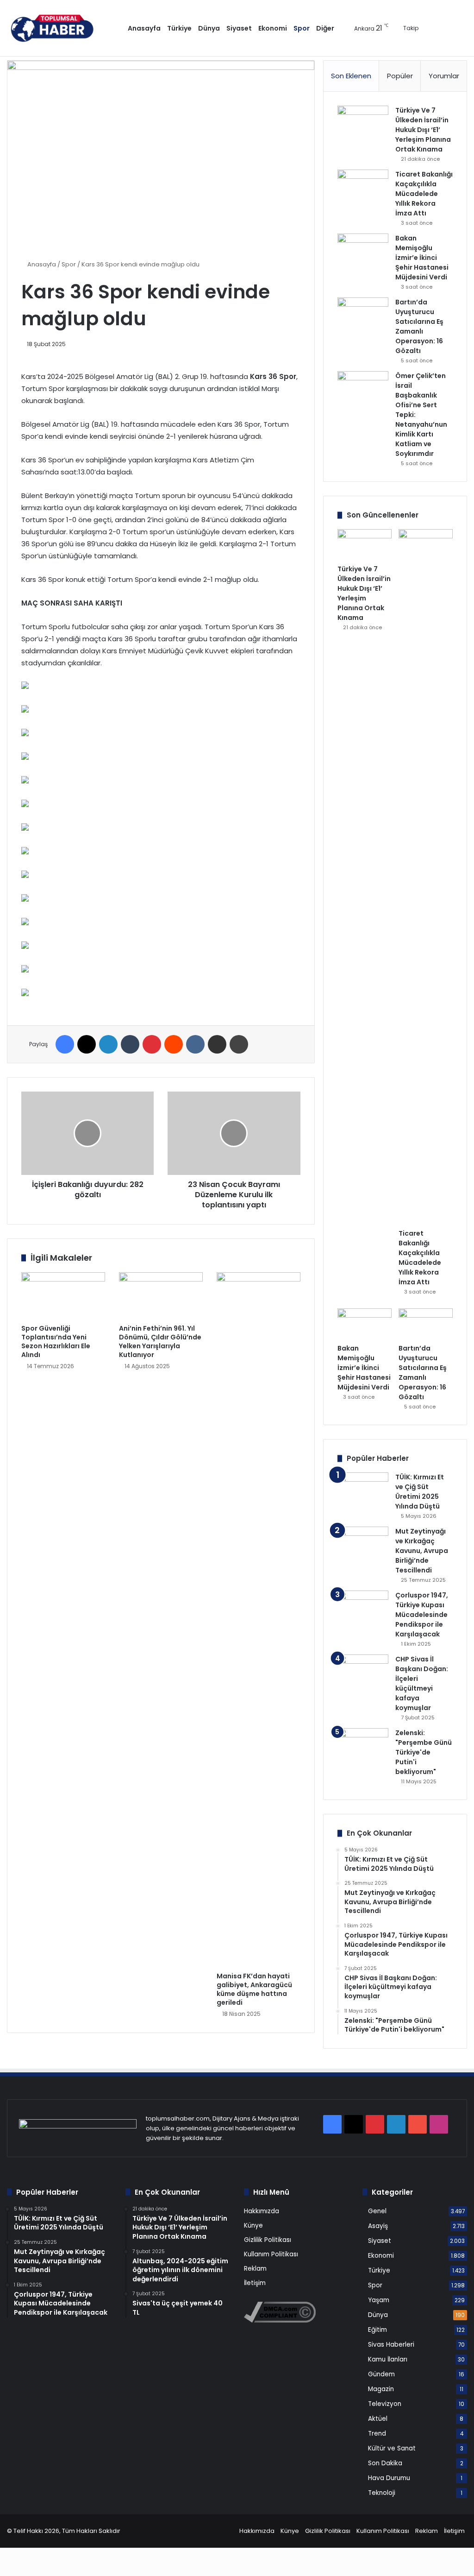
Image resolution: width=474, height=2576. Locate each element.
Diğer (325, 28)
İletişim (255, 2283)
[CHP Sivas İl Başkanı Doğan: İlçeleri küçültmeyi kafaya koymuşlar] (363, 1672)
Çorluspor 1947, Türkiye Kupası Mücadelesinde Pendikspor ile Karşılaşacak (422, 1615)
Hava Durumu (389, 2478)
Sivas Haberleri (391, 2345)
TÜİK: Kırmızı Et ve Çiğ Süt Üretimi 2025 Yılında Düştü (420, 1492)
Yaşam (379, 2300)
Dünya (209, 28)
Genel (377, 2211)
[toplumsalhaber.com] (59, 28)
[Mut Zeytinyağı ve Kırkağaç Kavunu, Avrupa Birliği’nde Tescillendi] (363, 1544)
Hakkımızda (262, 2211)
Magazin (381, 2389)
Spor (302, 28)
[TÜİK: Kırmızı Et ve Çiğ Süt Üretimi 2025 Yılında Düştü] (363, 1490)
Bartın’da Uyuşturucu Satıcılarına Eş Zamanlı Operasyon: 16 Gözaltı (419, 326)
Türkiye (179, 28)
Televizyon (385, 2404)
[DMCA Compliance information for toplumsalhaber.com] (280, 2320)
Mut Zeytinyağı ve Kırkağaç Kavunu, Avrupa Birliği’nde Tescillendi (422, 1551)
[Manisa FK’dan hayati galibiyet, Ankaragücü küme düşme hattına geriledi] (259, 1620)
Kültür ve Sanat (392, 2448)
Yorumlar (444, 76)
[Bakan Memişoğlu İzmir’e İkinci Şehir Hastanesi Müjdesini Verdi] (363, 251)
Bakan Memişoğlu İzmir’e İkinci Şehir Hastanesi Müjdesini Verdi (422, 258)
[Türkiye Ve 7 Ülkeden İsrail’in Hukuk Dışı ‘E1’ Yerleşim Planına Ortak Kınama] (363, 123)
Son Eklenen (351, 76)
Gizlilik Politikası (268, 2240)
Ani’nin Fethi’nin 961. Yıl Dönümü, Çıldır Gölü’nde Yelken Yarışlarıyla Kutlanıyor (160, 1342)
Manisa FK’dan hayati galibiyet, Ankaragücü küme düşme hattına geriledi (254, 1989)
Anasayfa (144, 28)
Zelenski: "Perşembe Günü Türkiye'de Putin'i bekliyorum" (424, 1752)
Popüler (400, 76)
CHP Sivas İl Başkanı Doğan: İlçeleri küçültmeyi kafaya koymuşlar (422, 1683)
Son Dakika (385, 2463)
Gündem (381, 2374)
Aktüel (378, 2419)
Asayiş (378, 2226)
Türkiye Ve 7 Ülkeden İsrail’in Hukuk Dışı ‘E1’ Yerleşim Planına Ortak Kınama (423, 130)
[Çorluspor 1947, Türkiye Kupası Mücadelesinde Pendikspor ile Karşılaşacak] (363, 1616)
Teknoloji (382, 2493)
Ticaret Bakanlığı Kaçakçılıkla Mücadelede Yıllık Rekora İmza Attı (424, 194)
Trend (377, 2434)
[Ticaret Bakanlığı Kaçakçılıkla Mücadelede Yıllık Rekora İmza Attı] (363, 187)
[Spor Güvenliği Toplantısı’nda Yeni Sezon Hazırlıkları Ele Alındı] (63, 1296)
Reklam (255, 2269)
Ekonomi (273, 28)
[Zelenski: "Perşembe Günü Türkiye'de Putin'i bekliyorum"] (363, 1746)
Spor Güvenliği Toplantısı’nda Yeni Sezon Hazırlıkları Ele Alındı (56, 1342)
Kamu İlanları (388, 2359)
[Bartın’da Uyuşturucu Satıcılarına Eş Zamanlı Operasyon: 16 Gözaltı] (363, 315)
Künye (253, 2226)
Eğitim (377, 2330)
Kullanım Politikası (271, 2254)
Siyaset (239, 28)
